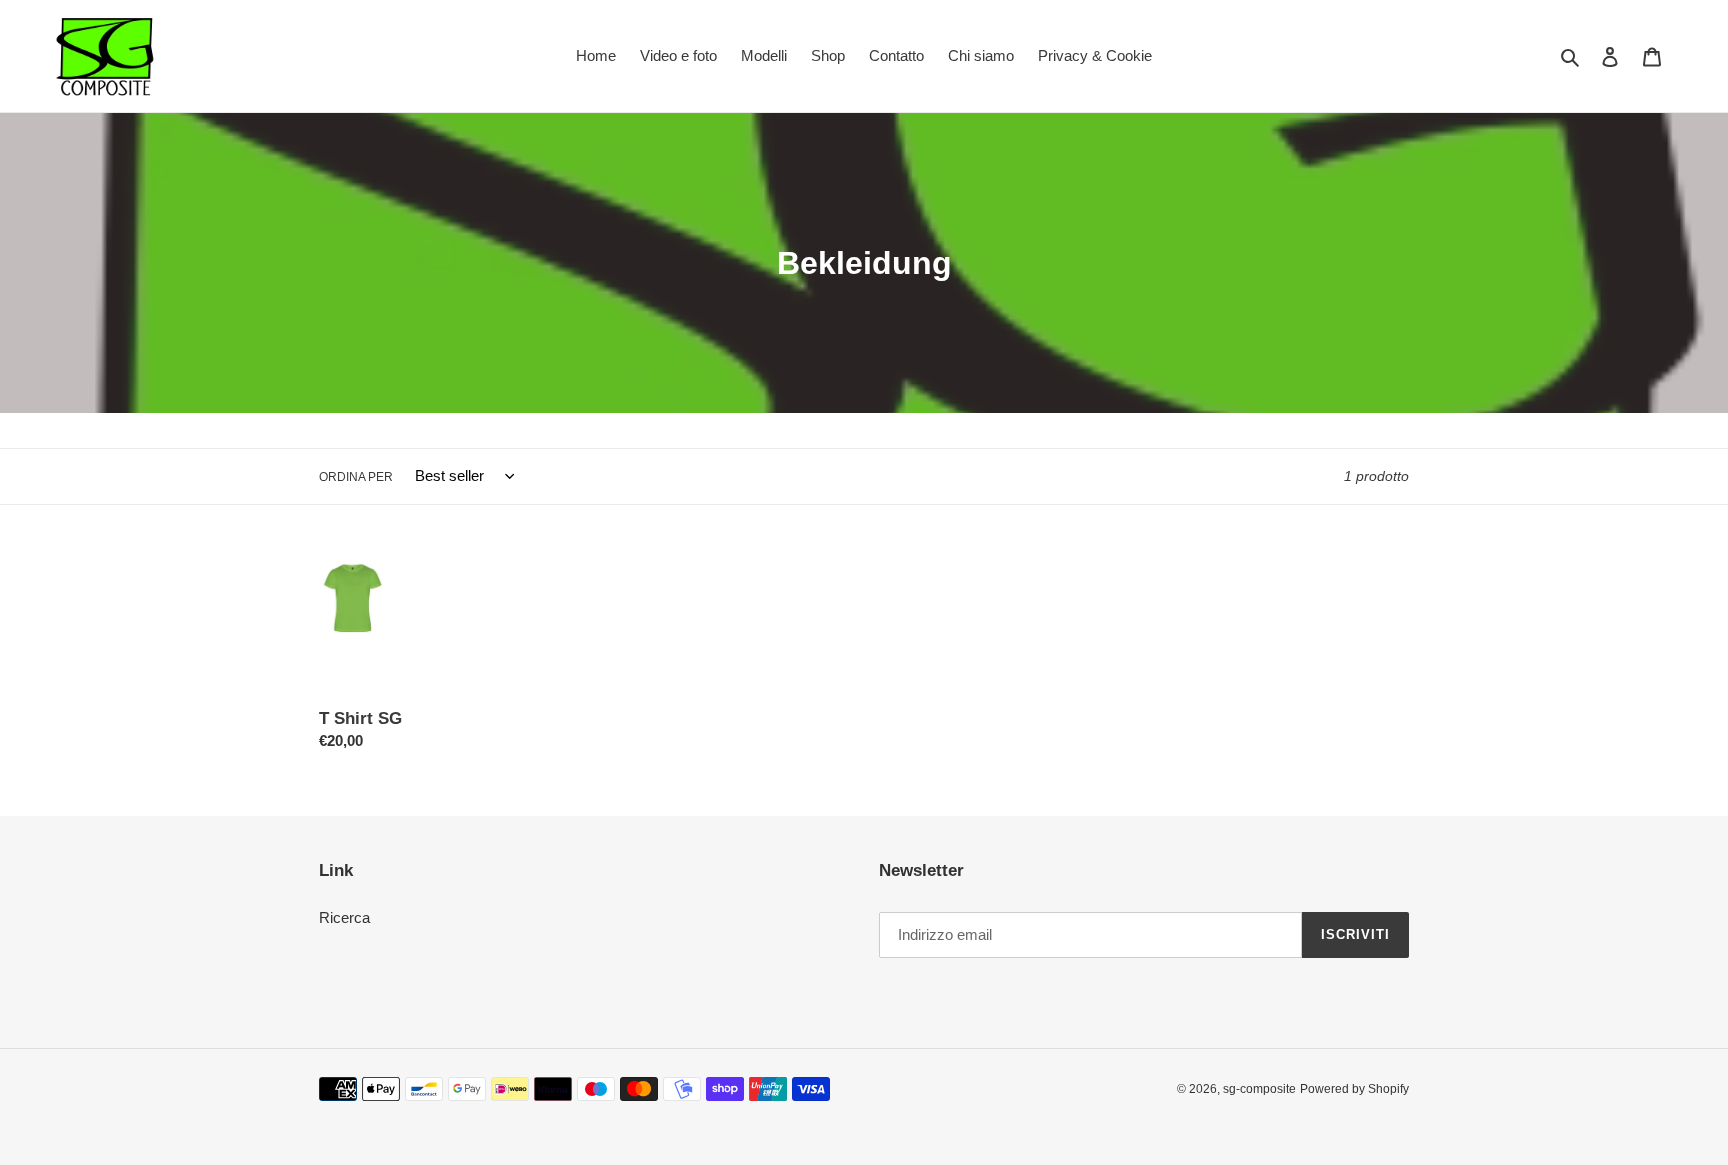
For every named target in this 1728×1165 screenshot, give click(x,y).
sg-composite (1259, 1089)
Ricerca (344, 917)
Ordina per (356, 477)
